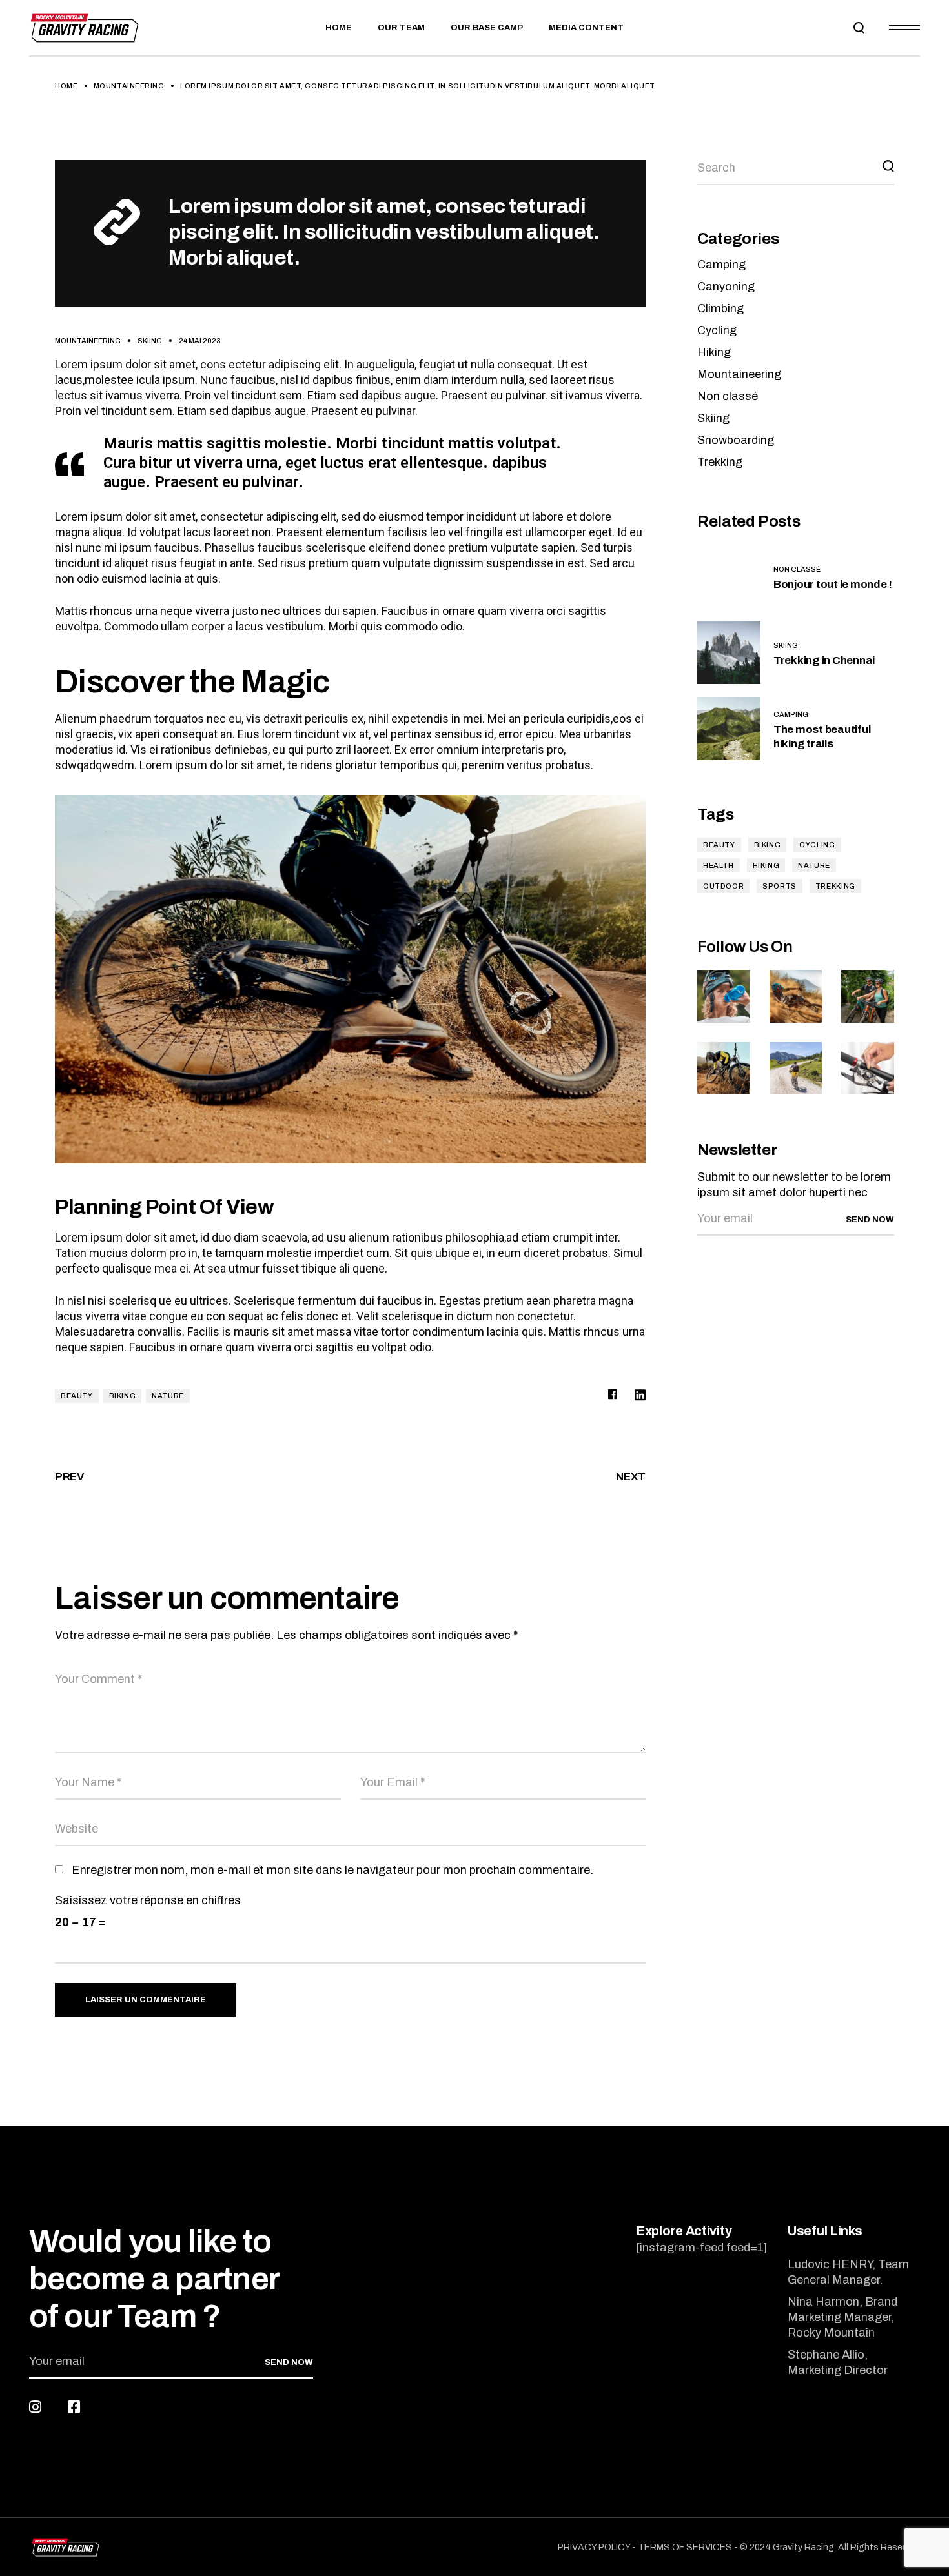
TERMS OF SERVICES (685, 2547)
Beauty (77, 1396)
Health (719, 865)
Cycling (717, 330)
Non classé (728, 396)
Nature (168, 1396)
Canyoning (726, 287)
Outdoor (723, 886)
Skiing (150, 341)
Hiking (714, 352)
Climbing (720, 308)
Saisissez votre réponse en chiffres (148, 1900)
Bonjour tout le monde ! (833, 584)
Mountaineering (129, 86)
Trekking (720, 462)
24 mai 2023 (200, 341)
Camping (721, 265)
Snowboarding (736, 440)
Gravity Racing (803, 2547)
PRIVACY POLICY (594, 2547)
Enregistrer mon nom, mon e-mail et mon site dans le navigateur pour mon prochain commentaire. (332, 1870)
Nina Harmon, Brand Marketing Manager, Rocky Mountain (842, 2317)
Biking (123, 1396)
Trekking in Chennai (824, 660)
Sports (780, 886)
